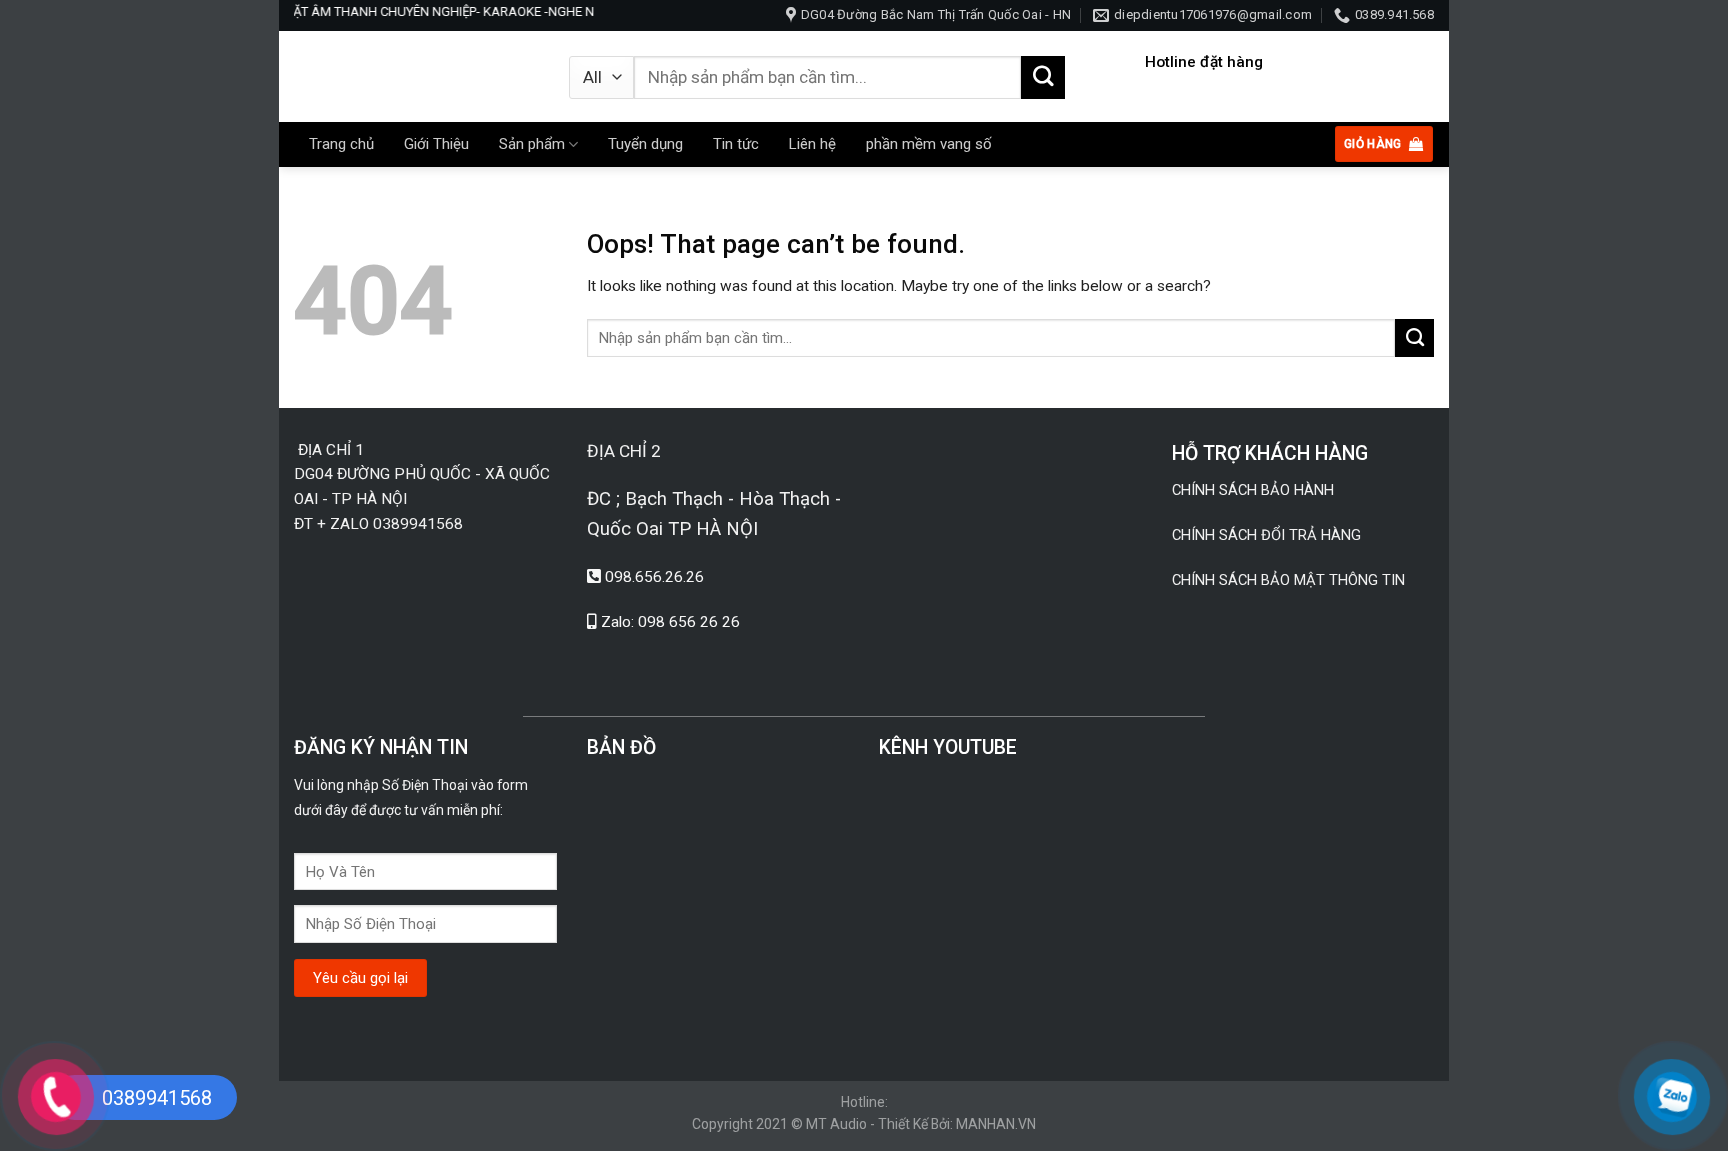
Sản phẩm (532, 144)
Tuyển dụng (645, 144)
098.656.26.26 (654, 577)
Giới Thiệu (436, 144)
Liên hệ (812, 144)
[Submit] (1043, 78)
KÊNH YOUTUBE (948, 747)
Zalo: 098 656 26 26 (670, 622)
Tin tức (736, 144)
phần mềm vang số (929, 144)
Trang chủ (341, 144)
